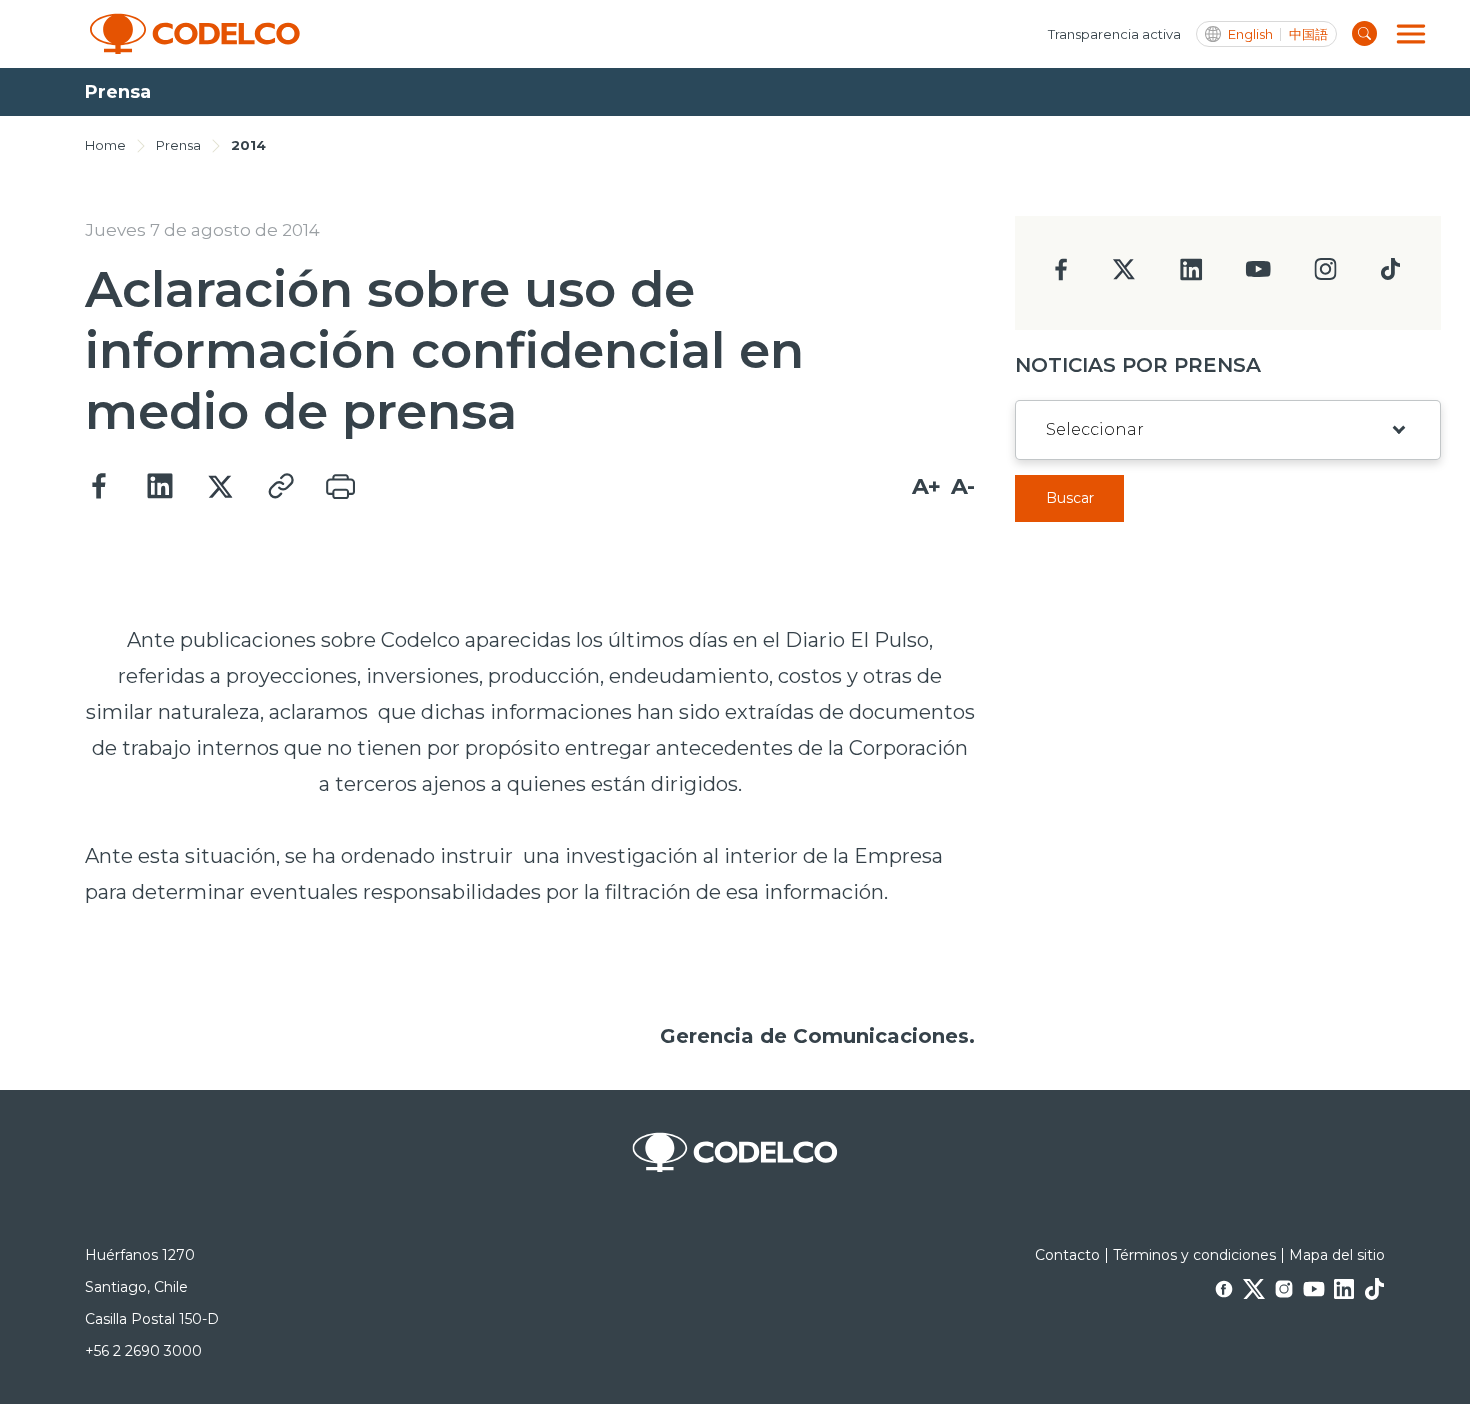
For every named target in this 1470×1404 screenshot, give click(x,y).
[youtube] (1258, 275)
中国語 (1308, 34)
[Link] (280, 487)
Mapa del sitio (1337, 1255)
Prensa (178, 145)
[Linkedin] (160, 487)
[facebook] (1061, 275)
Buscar (1070, 498)
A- (963, 486)
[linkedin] (1191, 275)
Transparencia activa (1114, 34)
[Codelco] (195, 34)
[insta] (1325, 274)
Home (105, 145)
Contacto (1067, 1255)
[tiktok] (1390, 274)
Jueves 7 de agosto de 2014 (202, 230)
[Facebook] (100, 487)
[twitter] (1123, 277)
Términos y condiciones (1194, 1255)
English (1250, 34)
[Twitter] (220, 487)
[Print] (340, 487)
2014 (248, 145)
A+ (926, 486)
